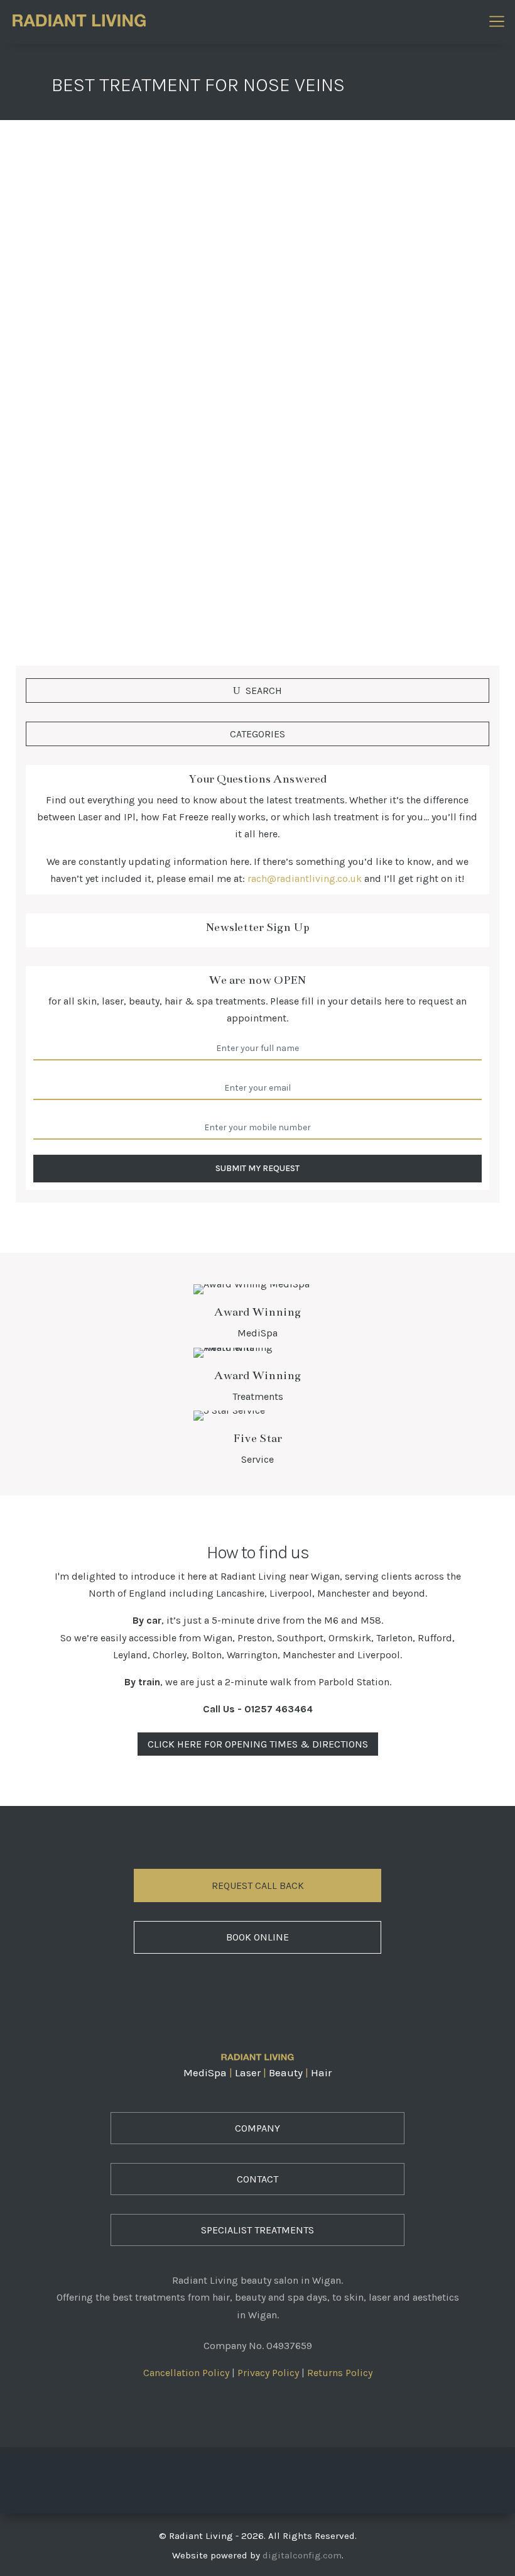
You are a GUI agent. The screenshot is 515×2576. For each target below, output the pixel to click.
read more (62, 587)
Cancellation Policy (186, 2373)
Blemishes (183, 503)
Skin (222, 503)
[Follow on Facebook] (222, 2477)
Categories (257, 734)
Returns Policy (340, 2373)
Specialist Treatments (257, 2230)
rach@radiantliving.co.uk (305, 878)
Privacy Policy (268, 2373)
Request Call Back (258, 1885)
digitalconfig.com (302, 2555)
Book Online (257, 1937)
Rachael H (63, 503)
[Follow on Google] (293, 2477)
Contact (257, 2179)
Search (264, 691)
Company (257, 2128)
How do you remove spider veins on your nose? (169, 480)
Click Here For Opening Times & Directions (258, 1744)
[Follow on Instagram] (257, 2477)
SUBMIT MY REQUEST (257, 1168)
